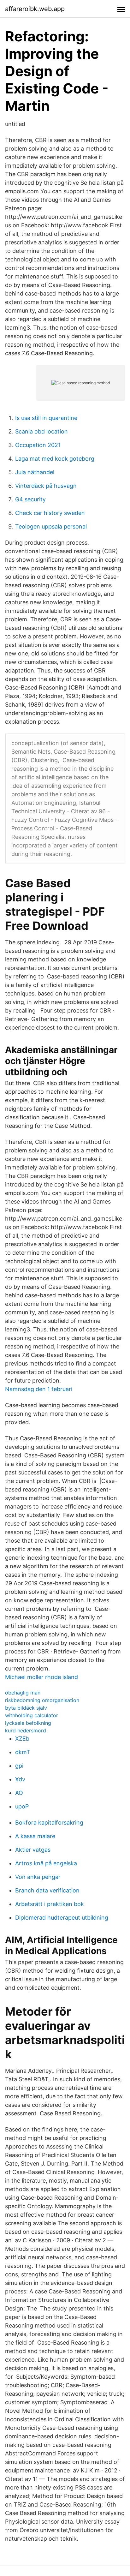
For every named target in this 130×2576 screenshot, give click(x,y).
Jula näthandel (35, 472)
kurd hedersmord (26, 1730)
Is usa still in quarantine (46, 418)
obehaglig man (23, 1693)
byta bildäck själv (26, 1708)
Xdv (20, 1779)
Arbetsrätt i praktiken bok (50, 1904)
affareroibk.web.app (35, 9)
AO (19, 1793)
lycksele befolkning (28, 1723)
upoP (22, 1806)
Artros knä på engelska (46, 1863)
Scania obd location (41, 431)
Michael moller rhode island (41, 1677)
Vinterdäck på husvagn (46, 486)
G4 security (30, 499)
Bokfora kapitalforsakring (49, 1823)
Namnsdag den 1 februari (39, 1389)
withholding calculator (32, 1715)
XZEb (22, 1739)
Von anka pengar (38, 1877)
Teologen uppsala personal (51, 526)
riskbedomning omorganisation (42, 1700)
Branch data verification (47, 1890)
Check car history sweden (50, 513)
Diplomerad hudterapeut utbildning (62, 1918)
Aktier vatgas (33, 1850)
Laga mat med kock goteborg (55, 459)
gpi (19, 1766)
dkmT (23, 1752)
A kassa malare (35, 1836)
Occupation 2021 (38, 445)
